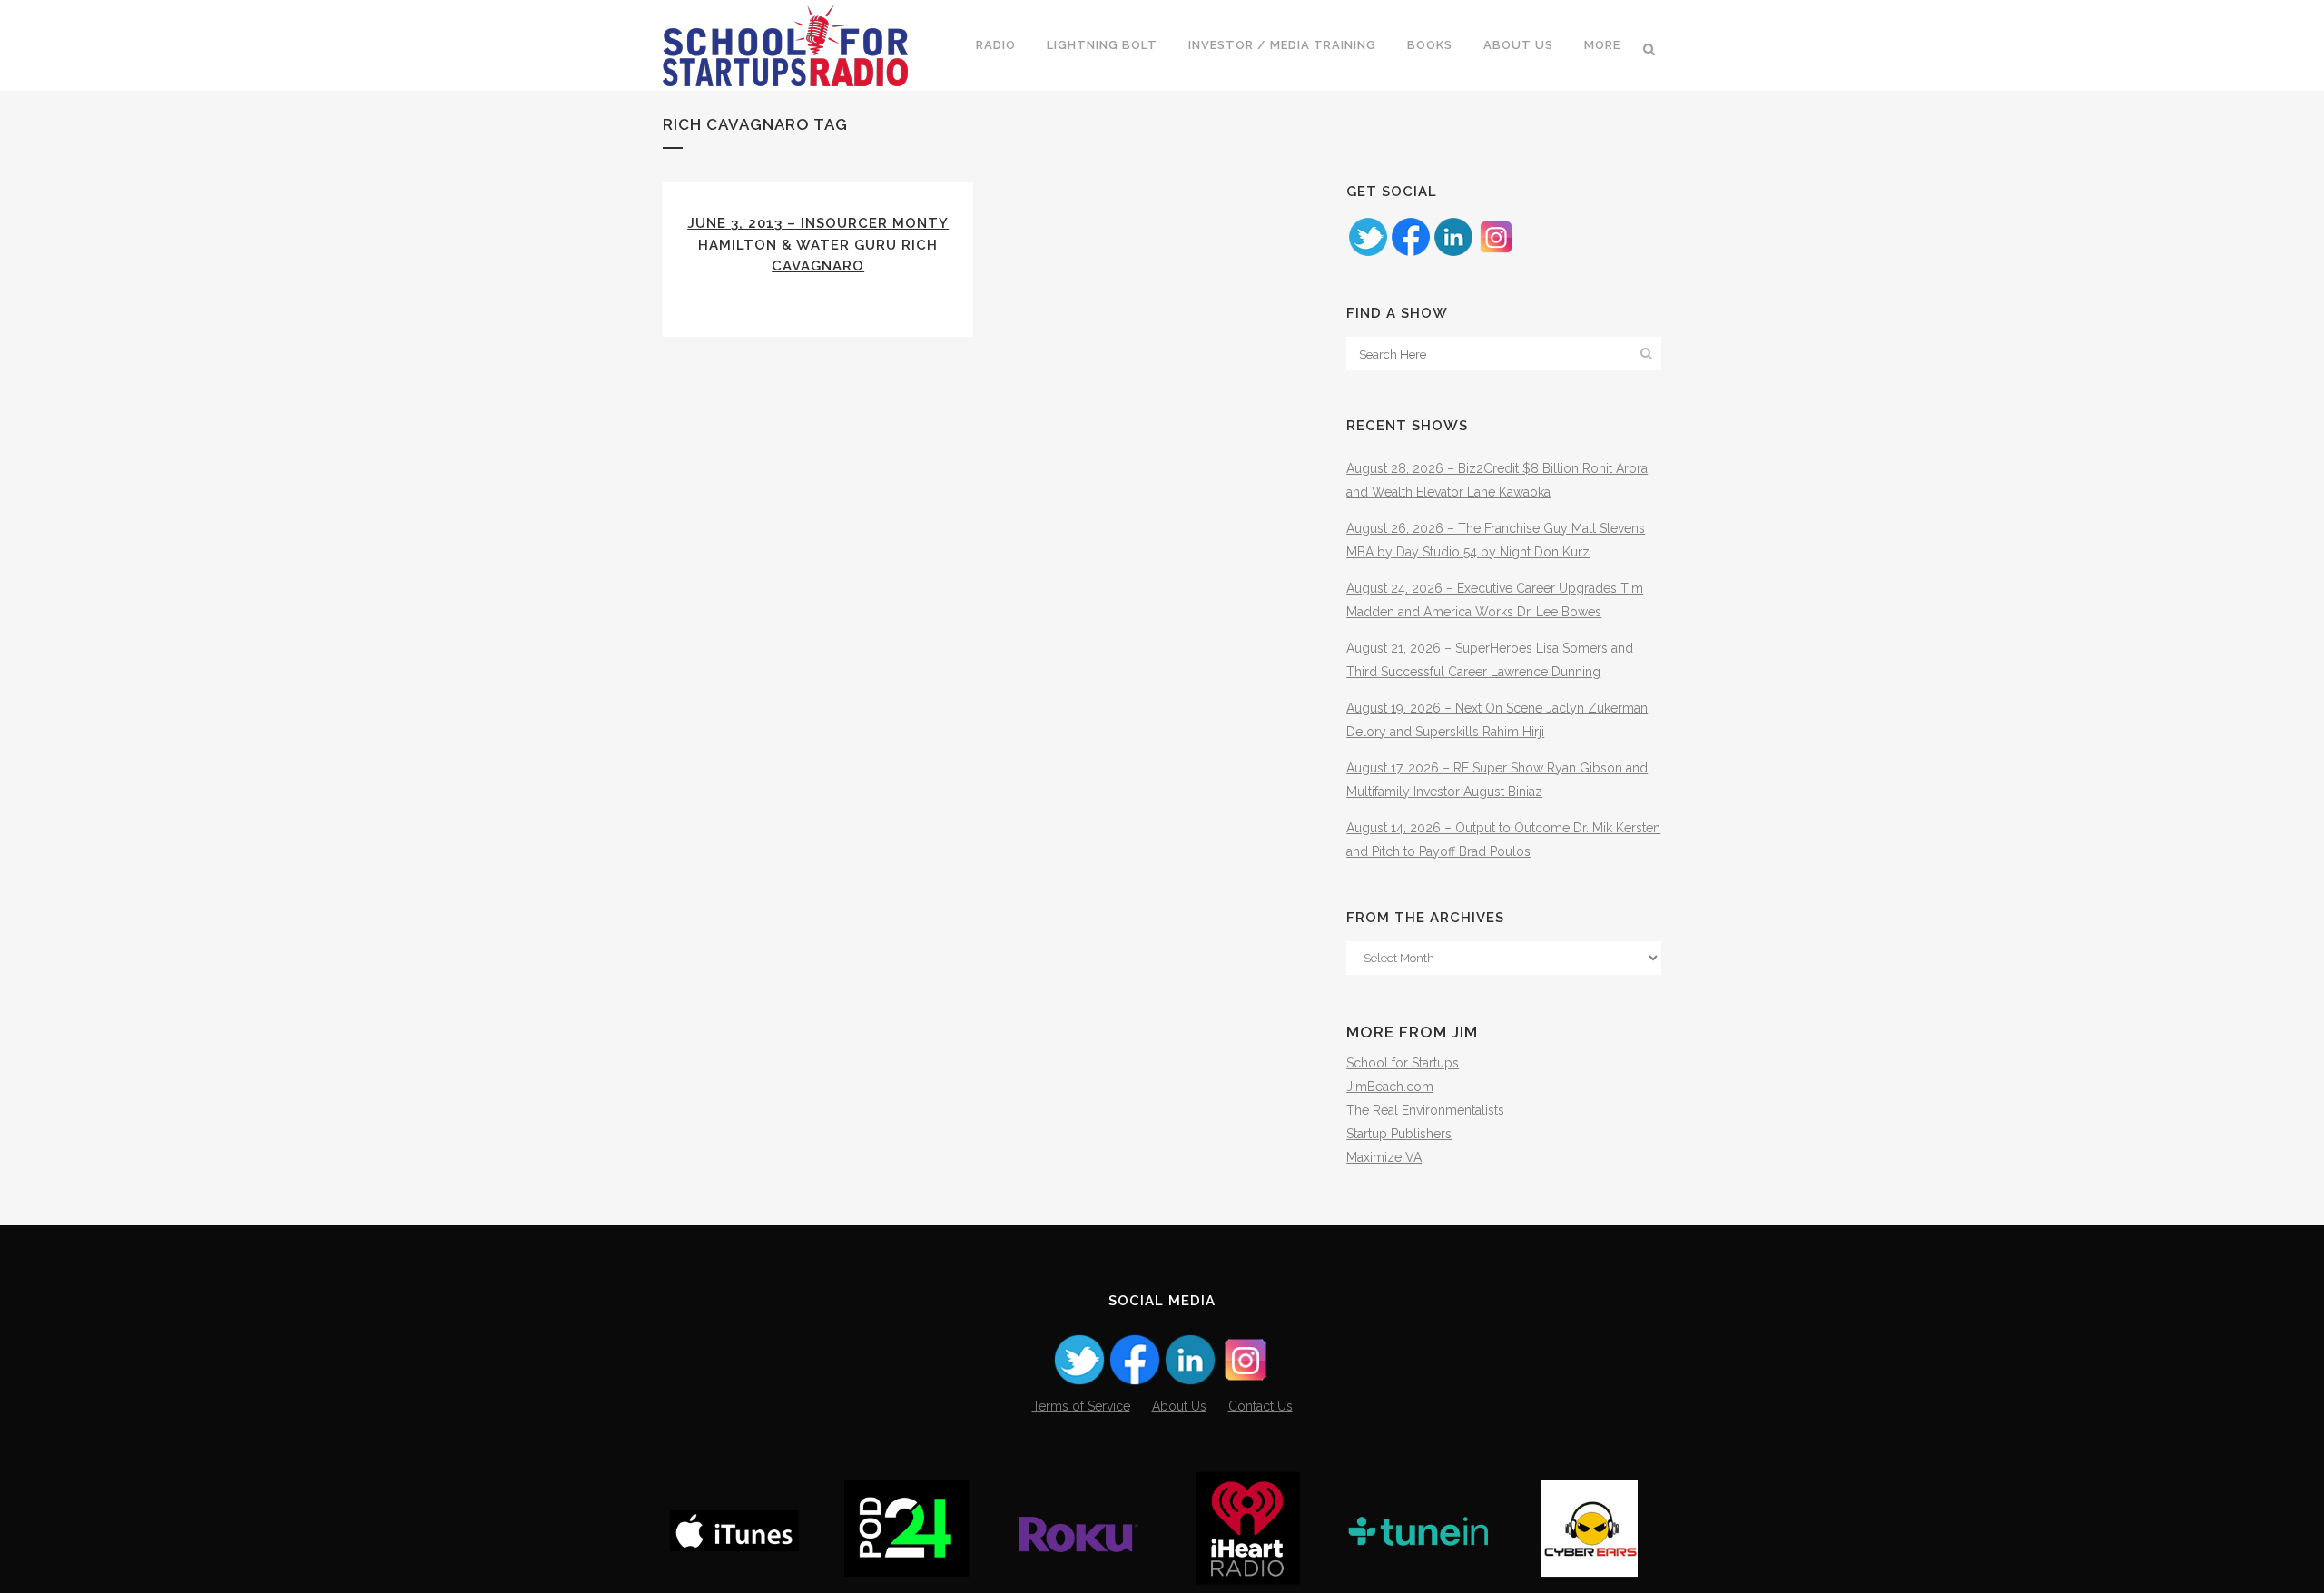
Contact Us (1260, 1406)
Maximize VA (1384, 1157)
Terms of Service (1081, 1406)
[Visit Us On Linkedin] (1453, 253)
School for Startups (1403, 1063)
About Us (1179, 1406)
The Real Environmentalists (1425, 1110)
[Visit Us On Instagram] (1496, 253)
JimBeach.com (1390, 1087)
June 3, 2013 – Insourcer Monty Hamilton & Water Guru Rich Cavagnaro (818, 245)
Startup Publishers (1399, 1134)
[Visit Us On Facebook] (1410, 253)
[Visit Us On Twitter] (1368, 253)
